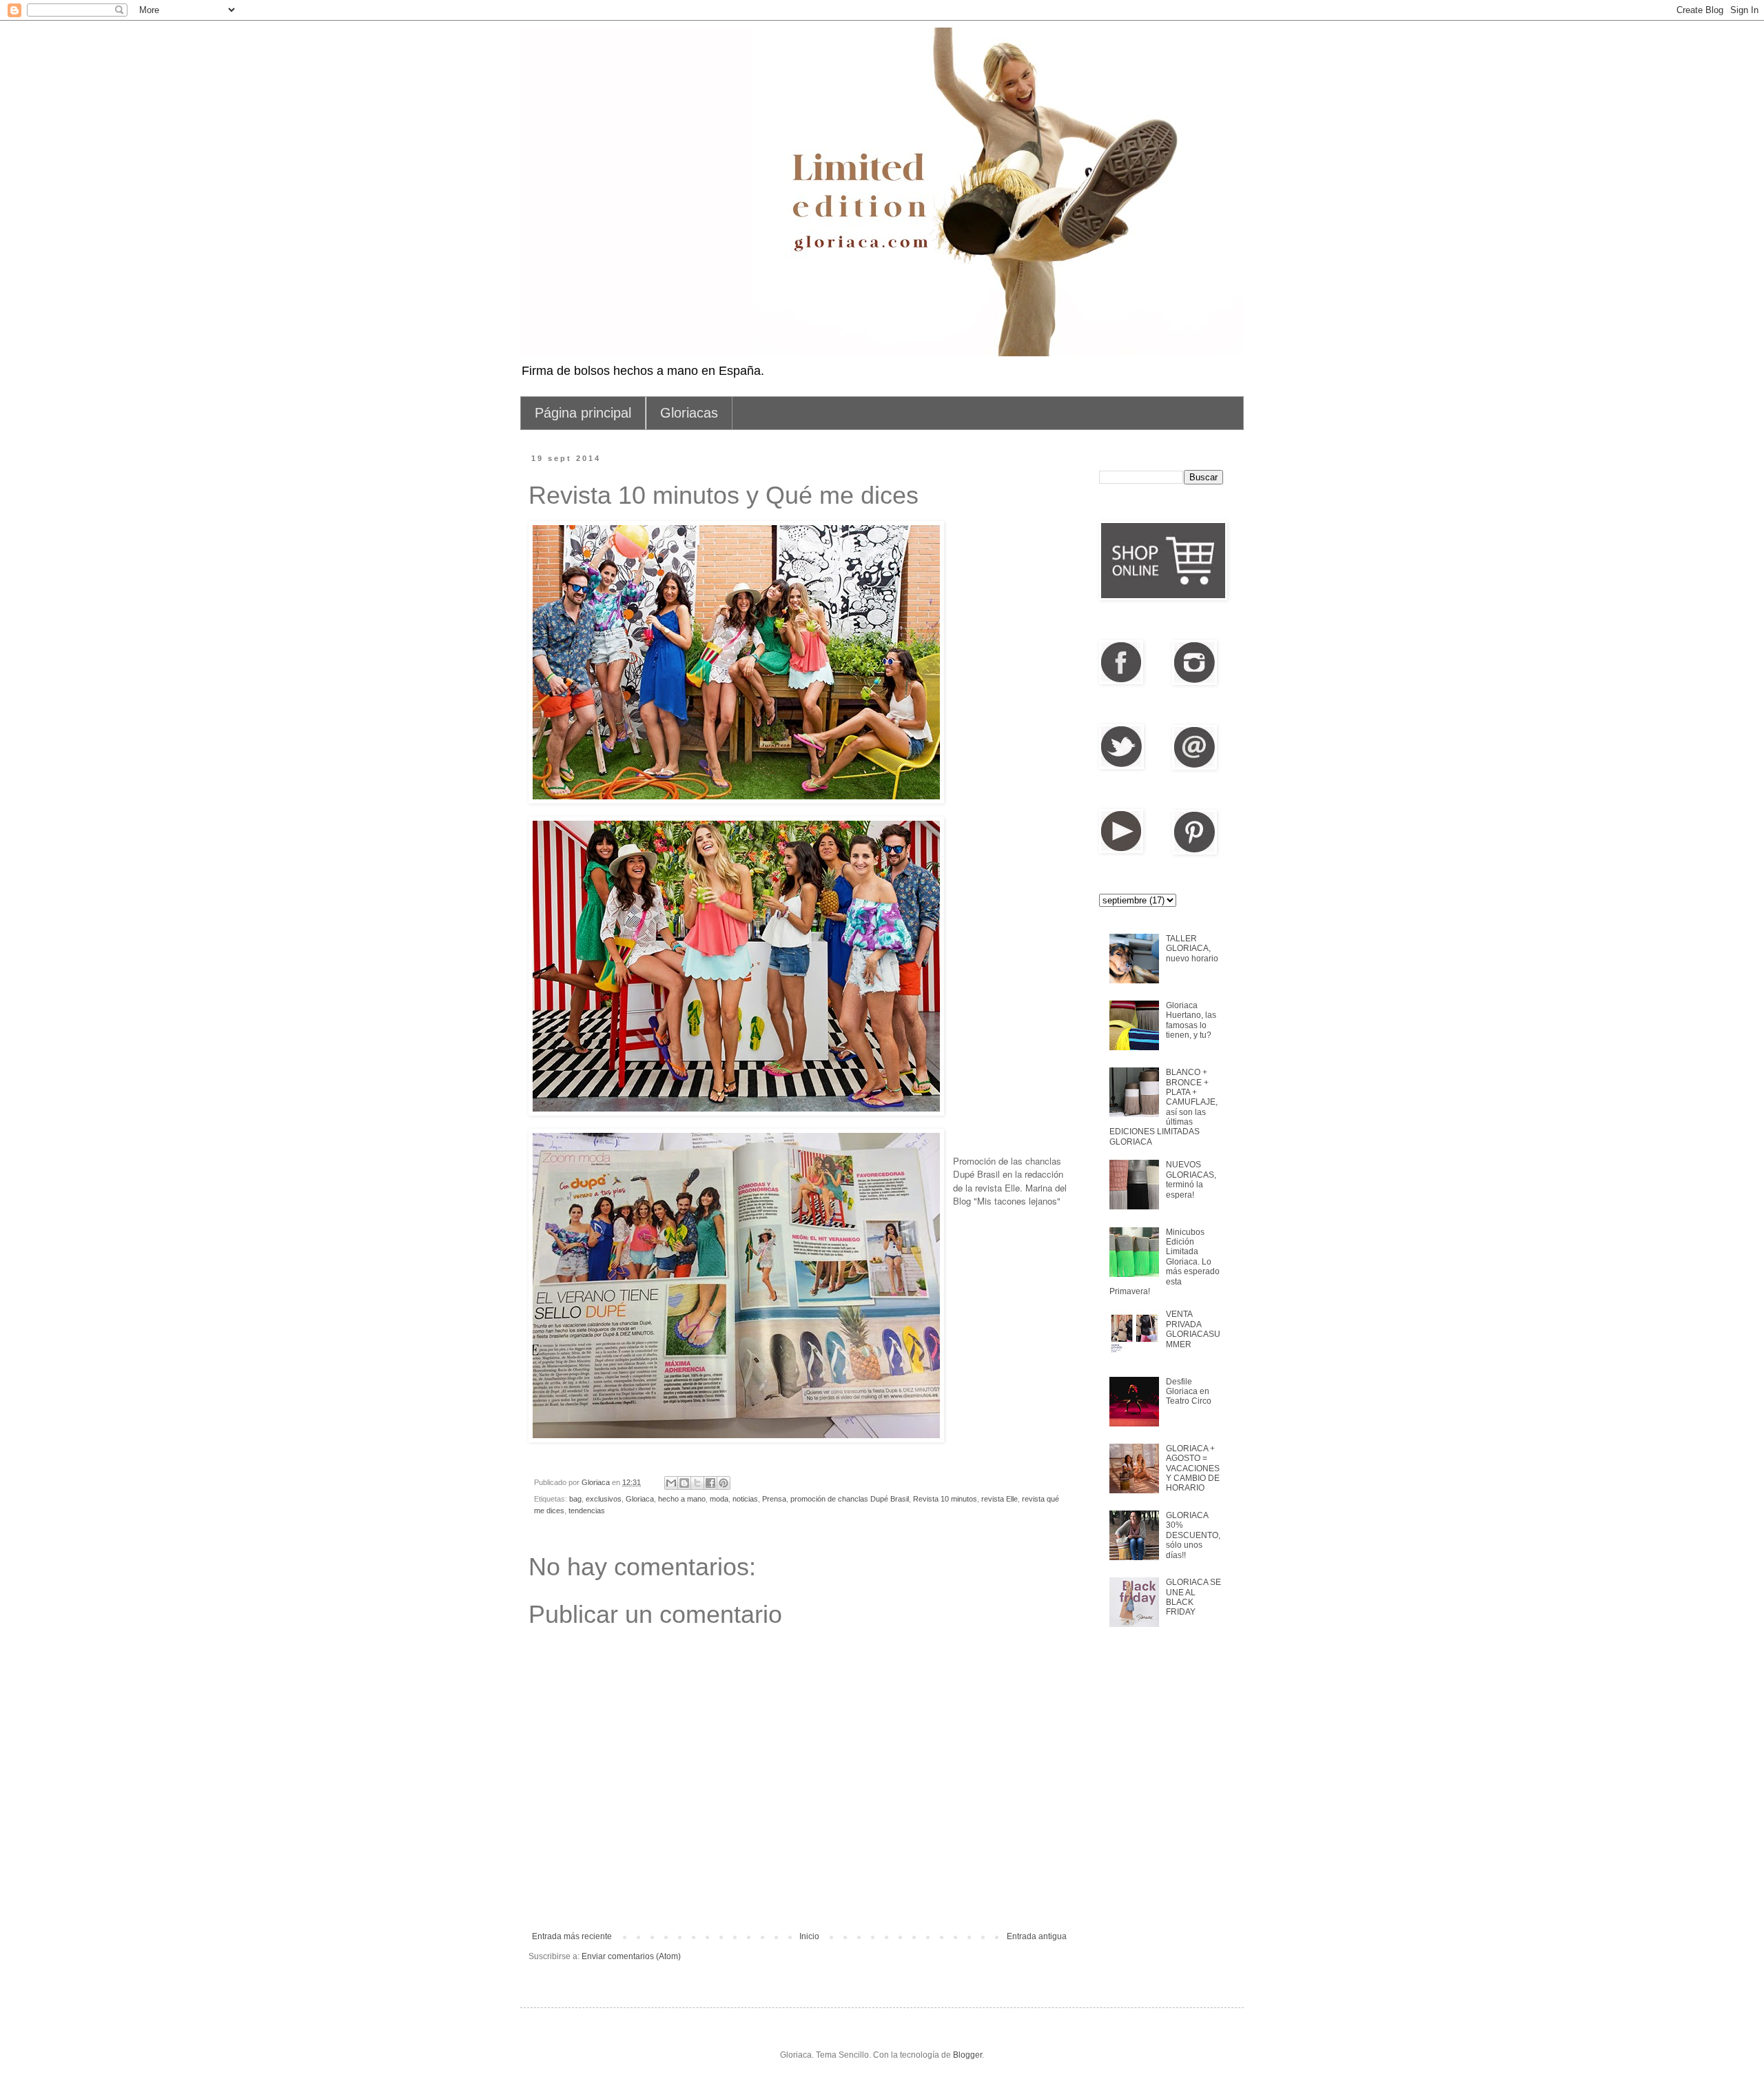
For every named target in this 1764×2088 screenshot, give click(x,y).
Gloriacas (689, 413)
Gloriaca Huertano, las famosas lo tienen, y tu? (1191, 1020)
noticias (745, 1499)
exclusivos (604, 1499)
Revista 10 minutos (945, 1499)
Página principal (583, 413)
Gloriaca (640, 1499)
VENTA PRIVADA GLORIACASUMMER (1193, 1329)
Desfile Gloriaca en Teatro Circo (1189, 1392)
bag (575, 1499)
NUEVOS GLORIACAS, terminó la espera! (1191, 1179)
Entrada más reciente (572, 1936)
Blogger (967, 2055)
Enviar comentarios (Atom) (631, 1956)
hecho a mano (682, 1499)
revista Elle (999, 1499)
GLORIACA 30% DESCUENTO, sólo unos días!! (1193, 1535)
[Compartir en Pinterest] (724, 1483)
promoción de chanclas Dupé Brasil (850, 1499)
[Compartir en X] (697, 1483)
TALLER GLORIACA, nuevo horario (1192, 949)
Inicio (809, 1936)
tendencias (587, 1511)
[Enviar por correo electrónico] (671, 1483)
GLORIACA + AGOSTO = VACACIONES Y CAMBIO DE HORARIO (1193, 1468)
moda (719, 1499)
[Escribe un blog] (684, 1483)
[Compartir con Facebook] (710, 1483)
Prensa (774, 1499)
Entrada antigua (1037, 1936)
